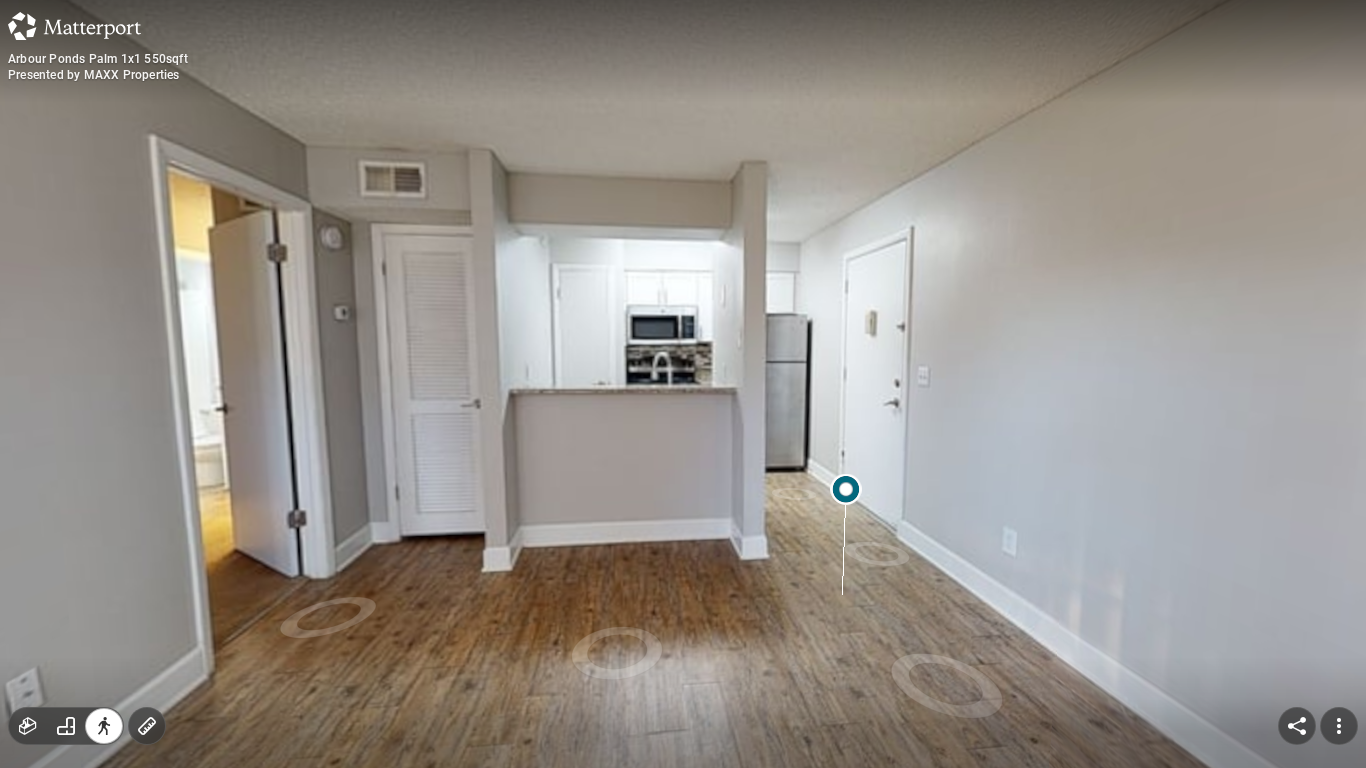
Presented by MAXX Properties (94, 75)
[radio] (28, 726)
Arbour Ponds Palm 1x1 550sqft (98, 59)
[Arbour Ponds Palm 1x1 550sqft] (683, 384)
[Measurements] (147, 726)
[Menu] (1339, 726)
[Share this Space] (1297, 726)
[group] (66, 726)
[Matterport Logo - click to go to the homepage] (74, 26)
